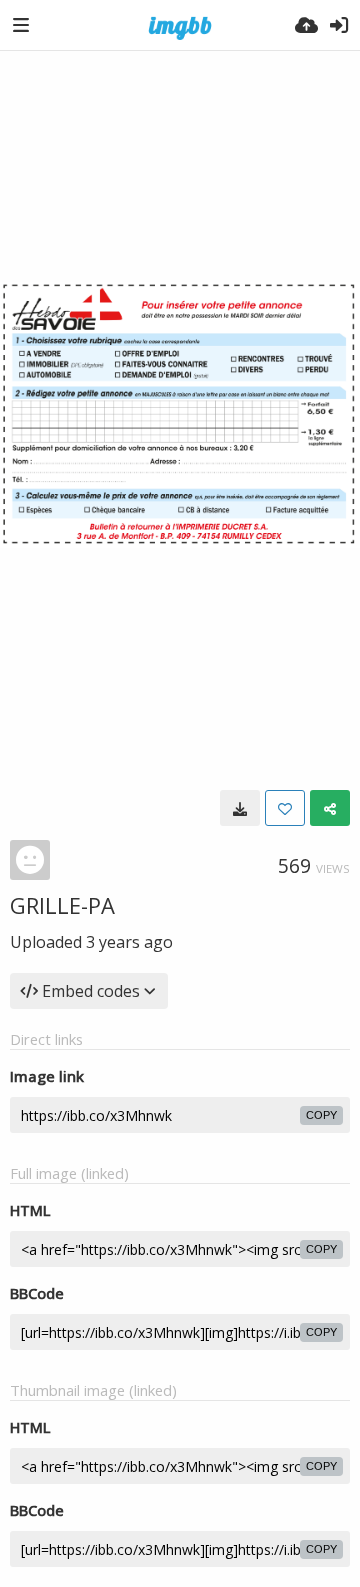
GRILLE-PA (62, 905)
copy (321, 1115)
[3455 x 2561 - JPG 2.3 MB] (240, 808)
